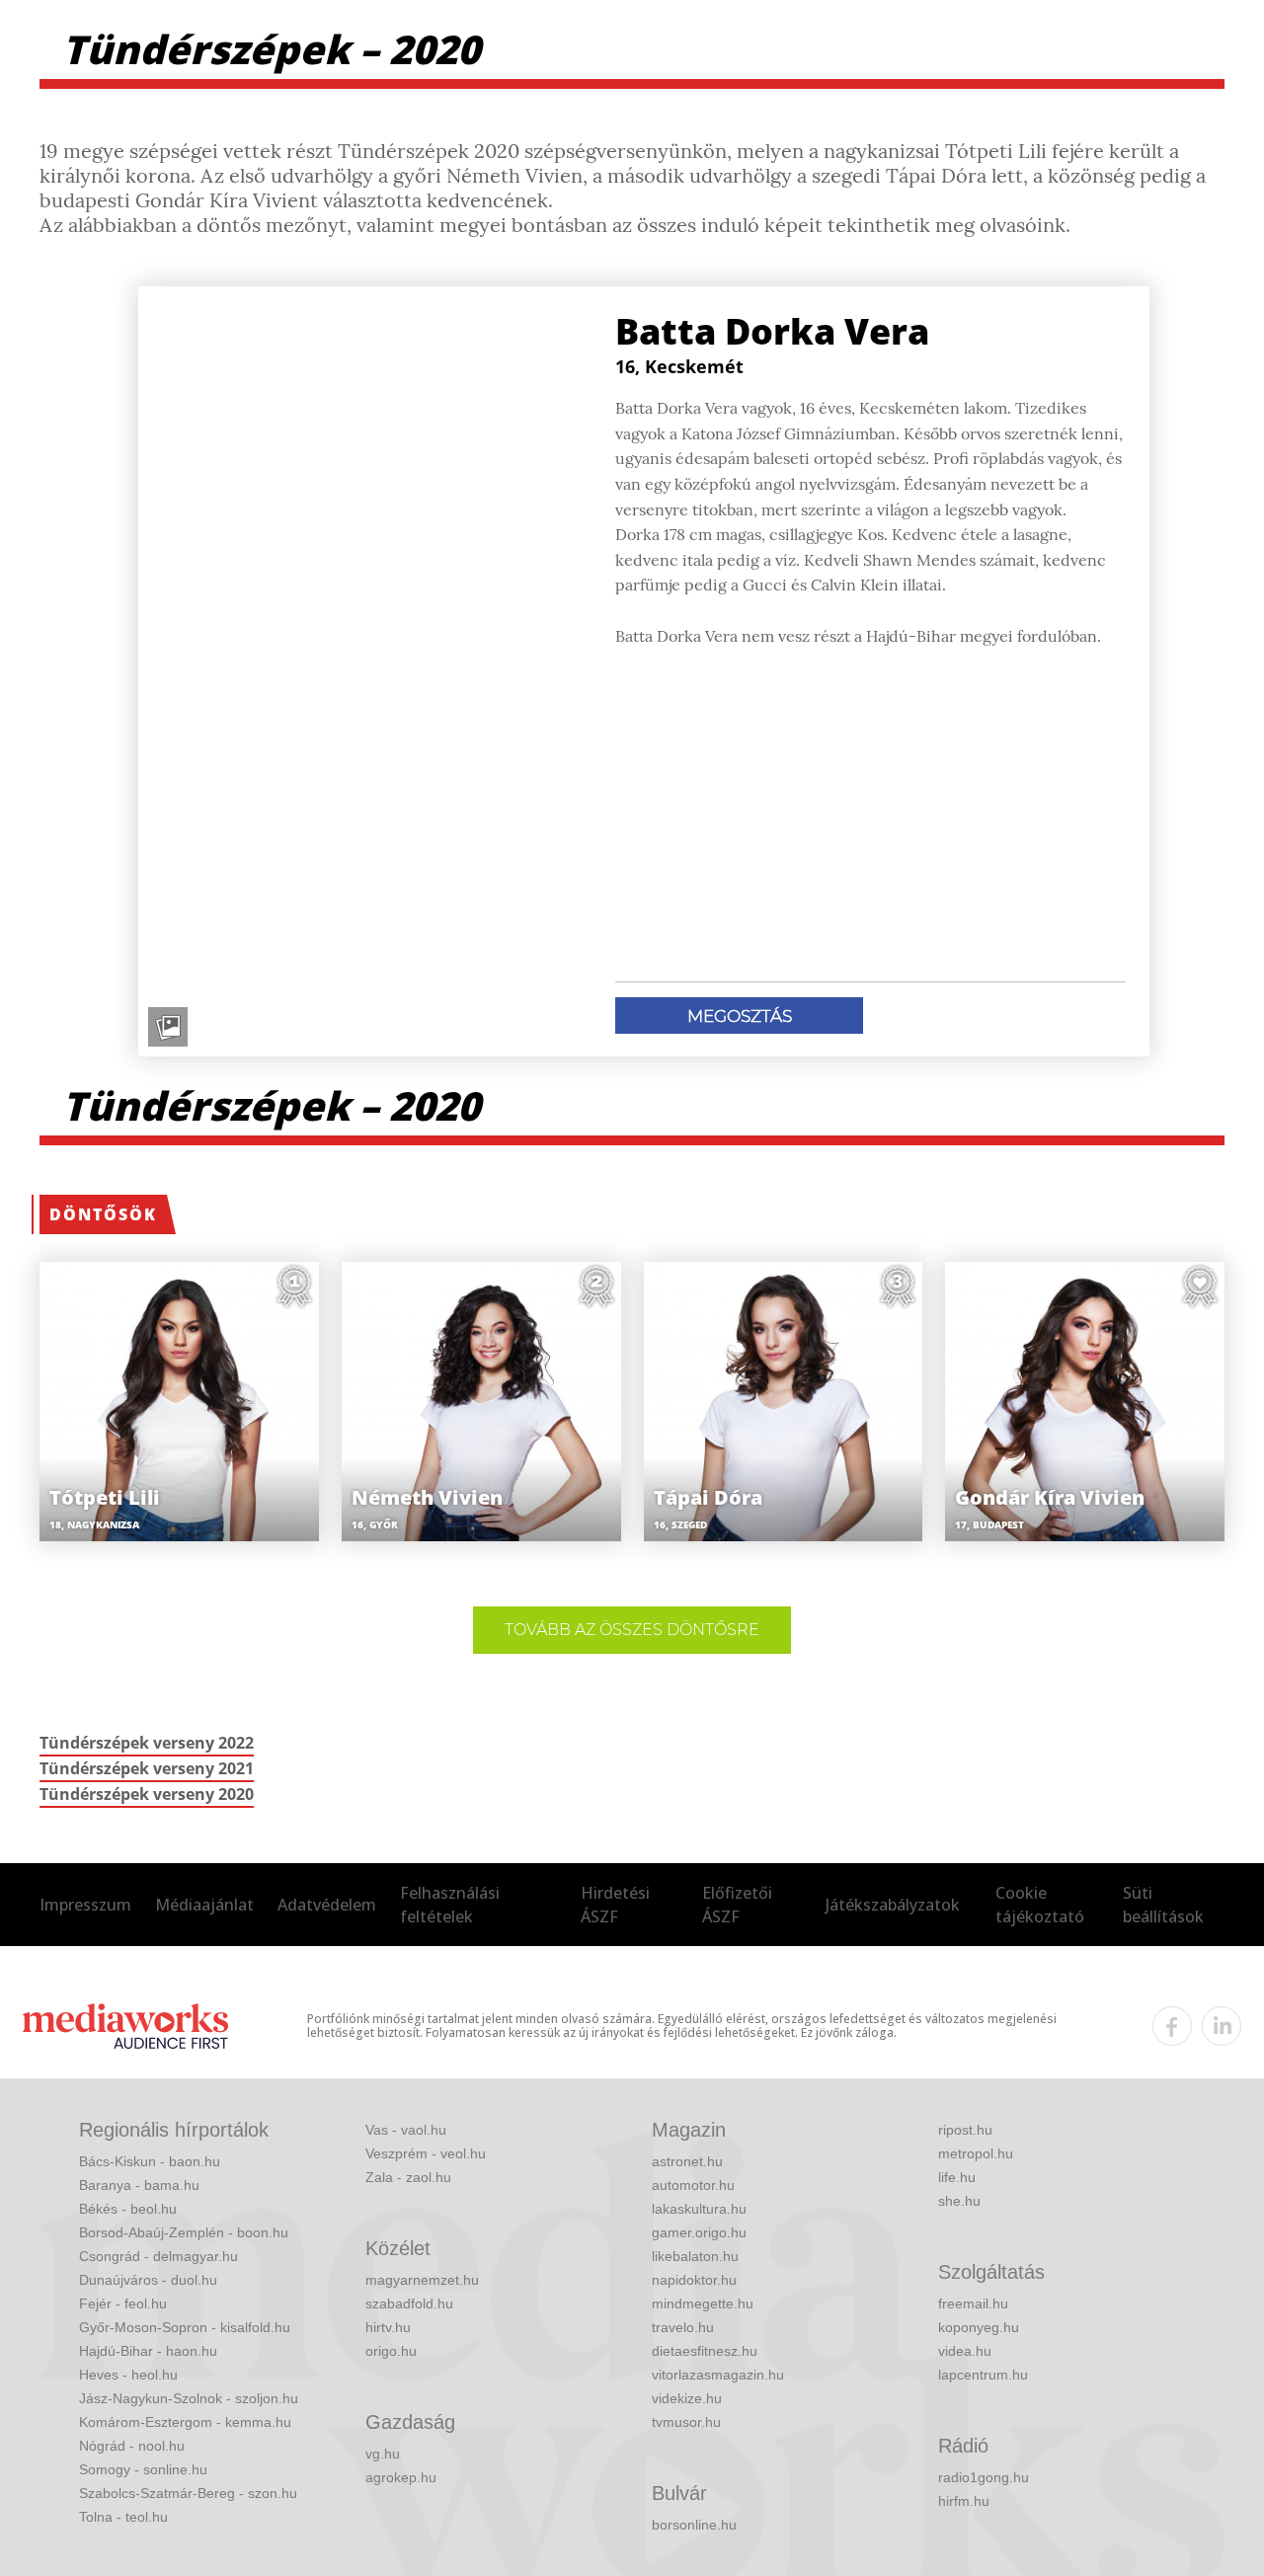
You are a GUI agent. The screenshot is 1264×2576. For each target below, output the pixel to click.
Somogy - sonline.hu (143, 2469)
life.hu (957, 2177)
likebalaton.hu (695, 2256)
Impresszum (85, 1905)
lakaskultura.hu (699, 2209)
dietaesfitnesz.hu (705, 2351)
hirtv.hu (388, 2327)
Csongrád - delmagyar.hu (158, 2256)
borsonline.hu (694, 2525)
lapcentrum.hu (983, 2375)
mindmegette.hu (703, 2303)
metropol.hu (976, 2153)
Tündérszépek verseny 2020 (147, 1794)
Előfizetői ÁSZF (737, 1905)
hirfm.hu (964, 2501)
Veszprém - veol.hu (426, 2153)
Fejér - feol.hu (123, 2303)
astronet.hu (687, 2161)
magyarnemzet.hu (422, 2280)
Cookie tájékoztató (1040, 1905)
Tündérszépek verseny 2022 (147, 1743)
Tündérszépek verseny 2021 (147, 1768)
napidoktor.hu (694, 2280)
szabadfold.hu (409, 2303)
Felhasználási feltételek (450, 1905)
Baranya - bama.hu (139, 2185)
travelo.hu (683, 2327)
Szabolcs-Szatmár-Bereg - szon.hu (188, 2493)
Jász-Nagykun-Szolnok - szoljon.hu (189, 2398)
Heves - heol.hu (128, 2375)
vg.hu (383, 2454)
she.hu (959, 2201)
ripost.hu (965, 2130)
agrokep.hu (401, 2477)
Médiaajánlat (204, 1905)
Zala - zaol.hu (408, 2177)
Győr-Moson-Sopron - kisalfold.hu (185, 2327)
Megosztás (740, 1016)
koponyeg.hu (979, 2327)
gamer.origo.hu (699, 2232)
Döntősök (103, 1214)
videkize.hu (687, 2398)
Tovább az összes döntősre (632, 1630)
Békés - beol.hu (128, 2209)
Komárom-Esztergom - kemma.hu (185, 2422)
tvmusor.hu (686, 2422)
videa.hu (965, 2351)
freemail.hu (973, 2303)
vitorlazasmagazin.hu (718, 2375)
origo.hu (391, 2351)
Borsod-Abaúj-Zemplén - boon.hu (184, 2232)
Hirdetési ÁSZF (615, 1905)
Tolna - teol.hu (123, 2517)
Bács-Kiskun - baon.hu (150, 2161)
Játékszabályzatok (893, 1905)
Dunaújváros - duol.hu (148, 2280)
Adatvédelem (327, 1905)
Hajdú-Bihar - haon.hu (148, 2351)
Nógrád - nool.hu (132, 2446)
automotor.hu (693, 2185)
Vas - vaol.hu (406, 2130)
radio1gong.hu (984, 2477)
